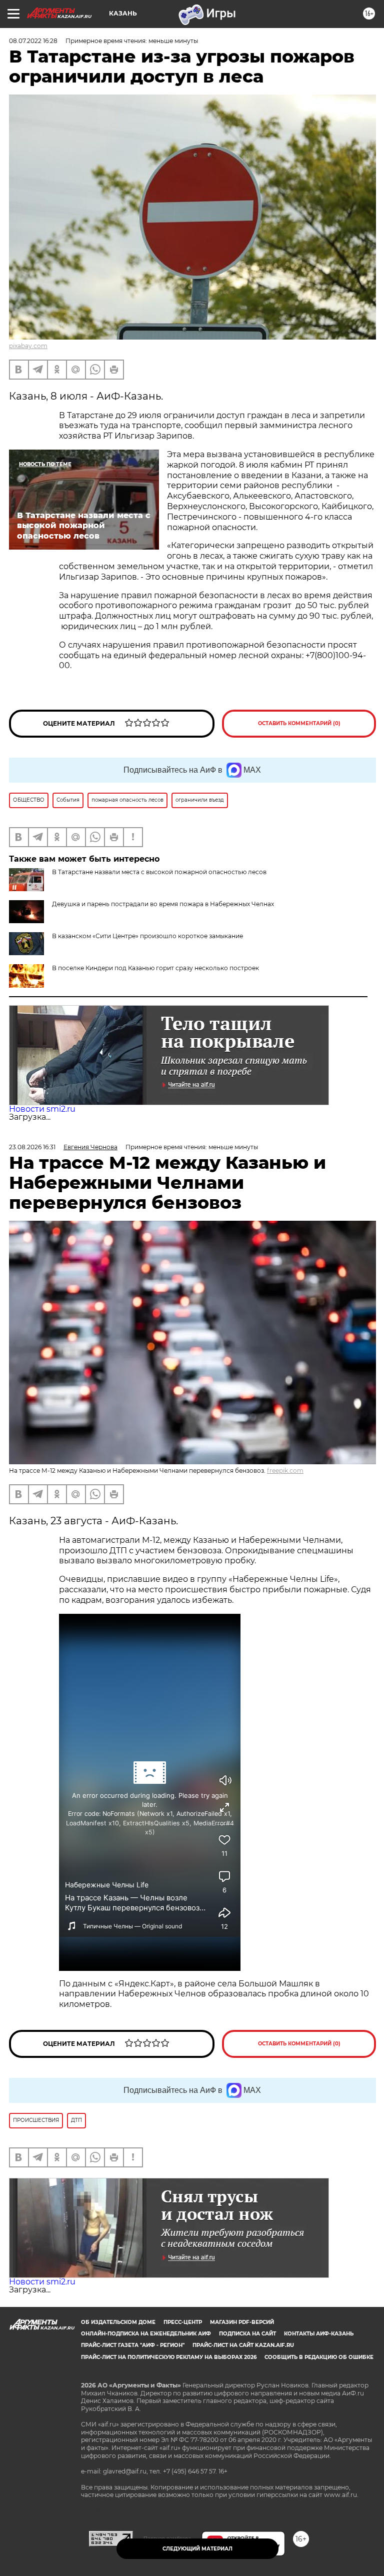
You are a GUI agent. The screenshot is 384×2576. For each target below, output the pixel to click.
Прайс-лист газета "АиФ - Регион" (133, 2345)
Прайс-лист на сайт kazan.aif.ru (243, 2345)
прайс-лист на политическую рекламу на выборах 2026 (169, 2357)
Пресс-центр (183, 2322)
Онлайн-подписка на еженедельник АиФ (146, 2334)
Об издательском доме (118, 2322)
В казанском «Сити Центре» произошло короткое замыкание (147, 936)
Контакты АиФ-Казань (319, 2334)
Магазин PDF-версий (242, 2322)
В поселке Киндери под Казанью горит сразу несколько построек (155, 968)
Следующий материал (197, 2549)
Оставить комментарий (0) (299, 723)
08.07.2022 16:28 (33, 41)
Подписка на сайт (247, 2334)
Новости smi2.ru (42, 1109)
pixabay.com (28, 346)
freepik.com (285, 1471)
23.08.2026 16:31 (32, 1147)
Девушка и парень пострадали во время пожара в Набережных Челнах (163, 904)
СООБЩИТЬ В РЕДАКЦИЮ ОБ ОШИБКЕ (319, 2357)
